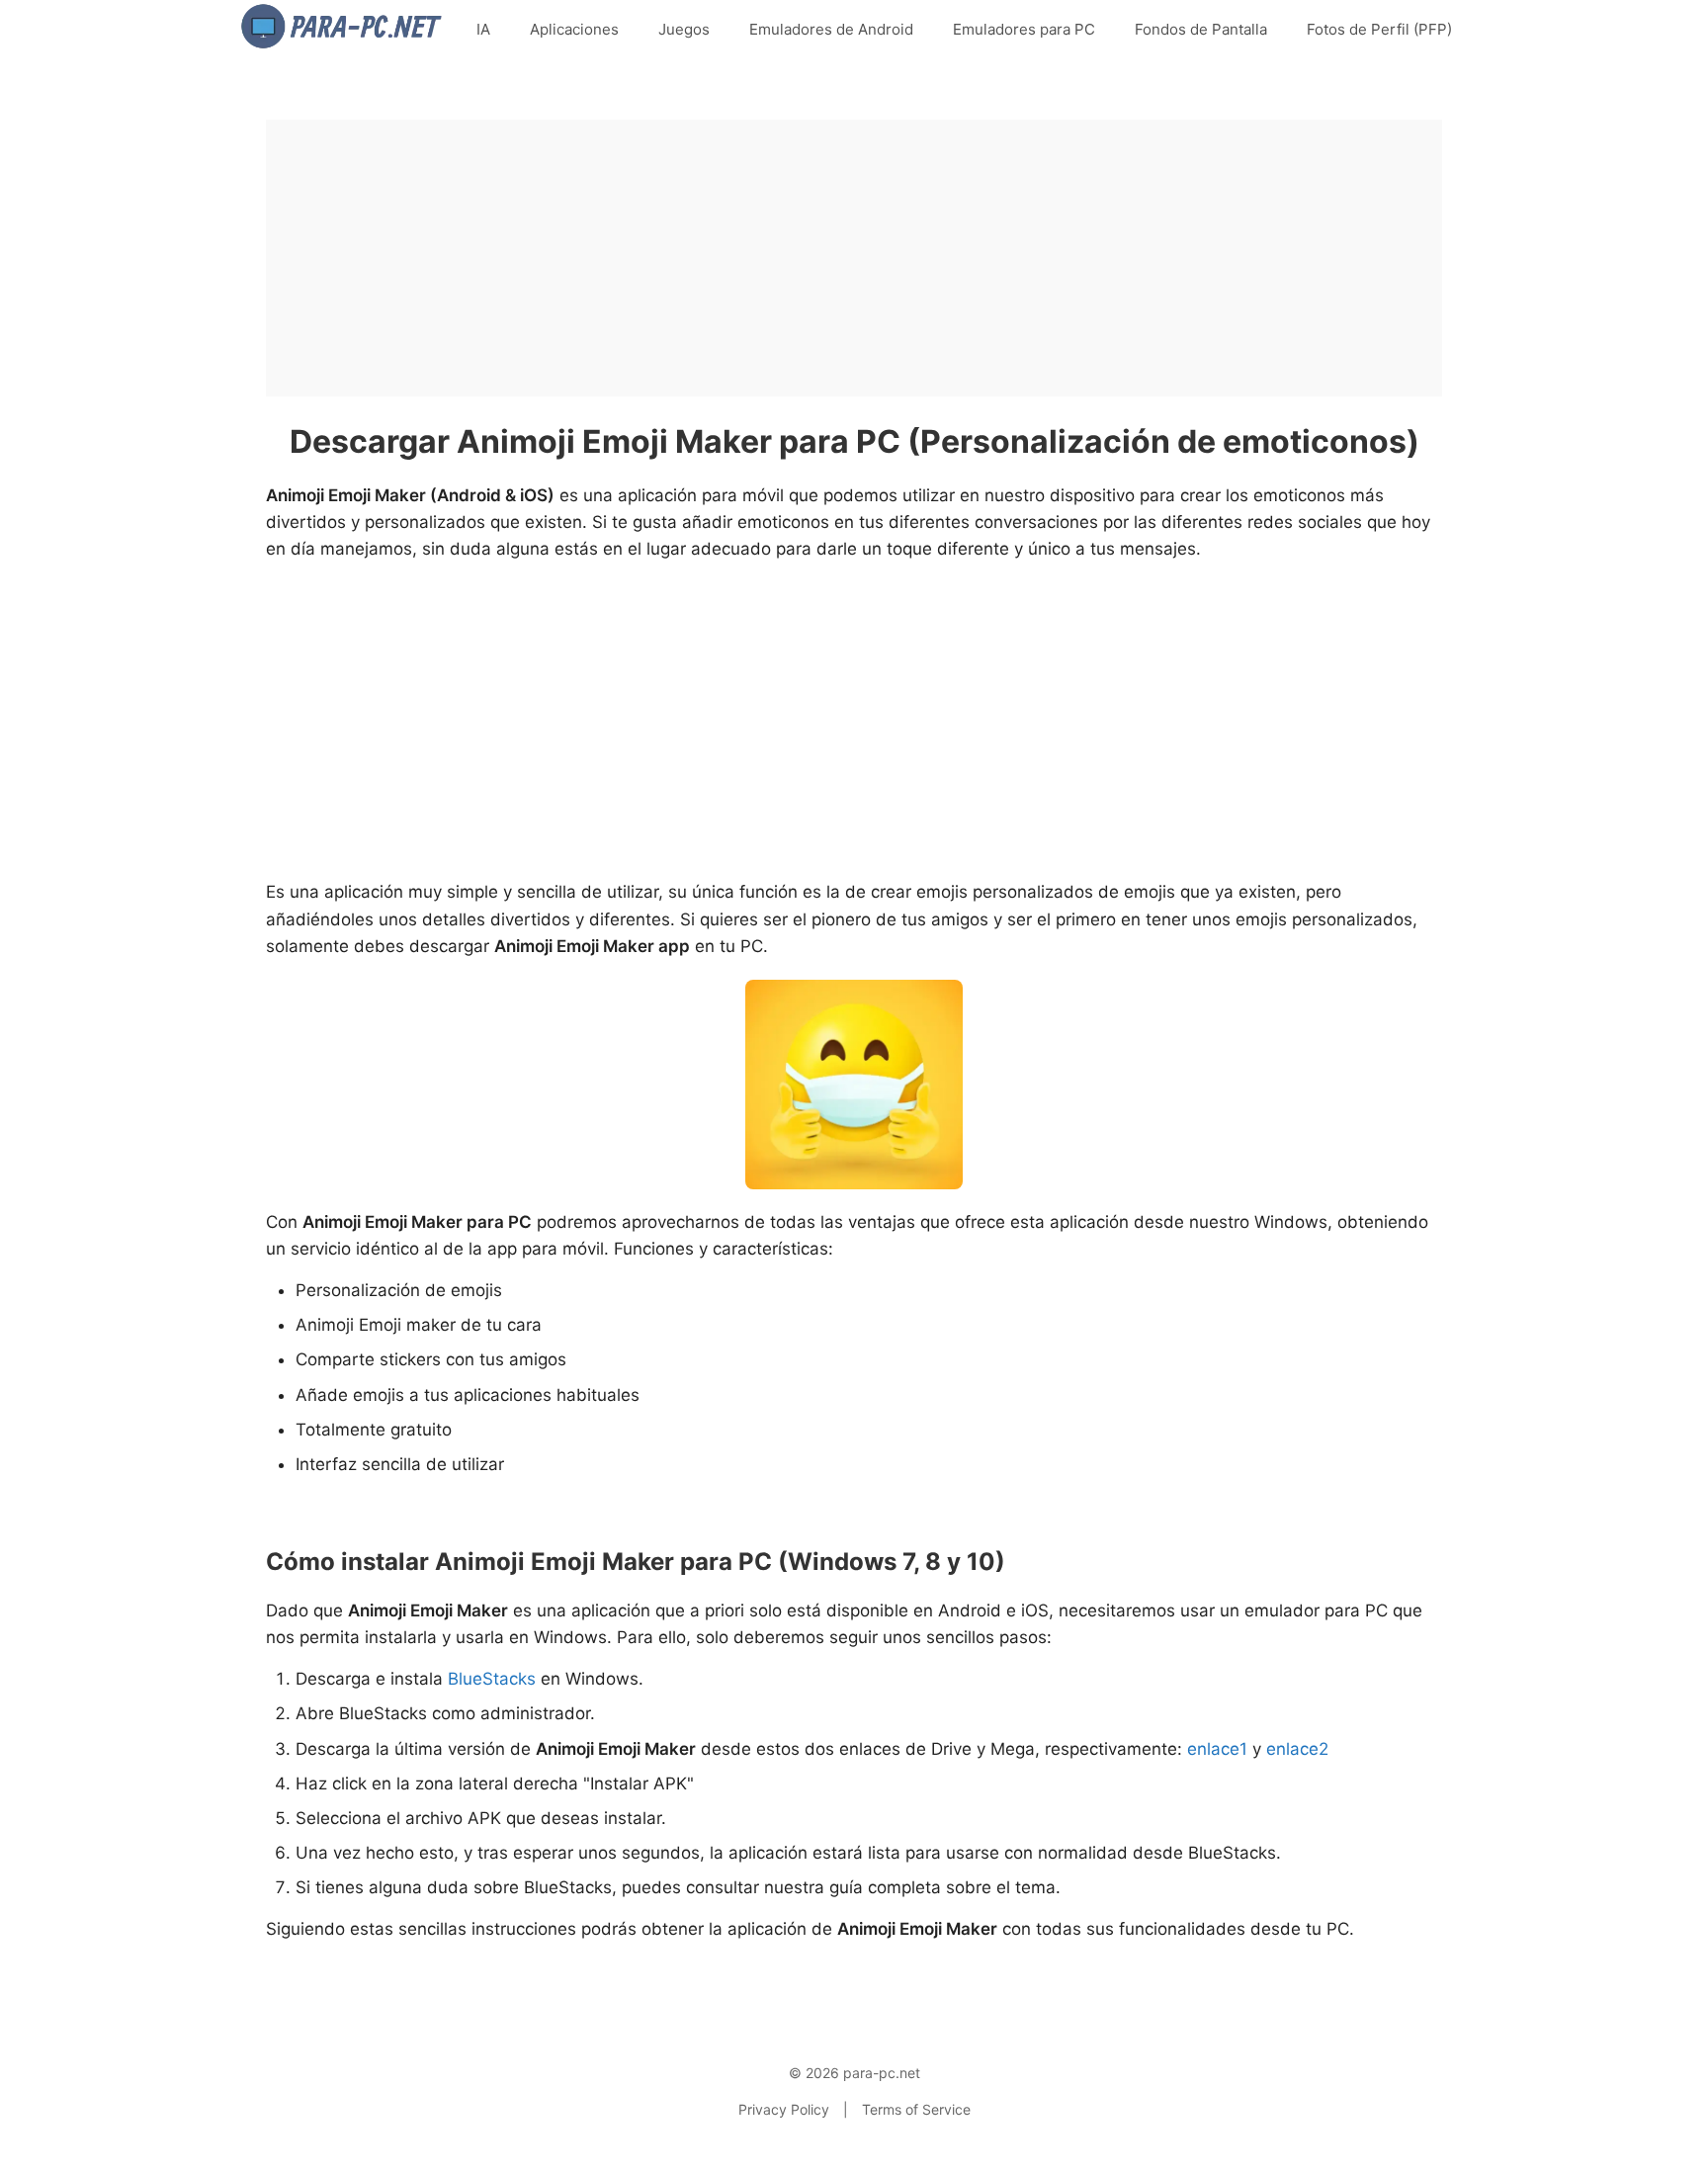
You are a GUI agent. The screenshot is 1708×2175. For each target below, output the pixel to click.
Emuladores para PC (1024, 29)
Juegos (684, 29)
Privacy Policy (784, 2109)
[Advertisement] (854, 258)
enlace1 (1217, 1749)
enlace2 (1297, 1749)
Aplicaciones (574, 29)
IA (483, 29)
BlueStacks (492, 1679)
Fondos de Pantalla (1201, 29)
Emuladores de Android (831, 29)
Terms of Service (916, 2109)
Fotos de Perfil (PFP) (1379, 29)
